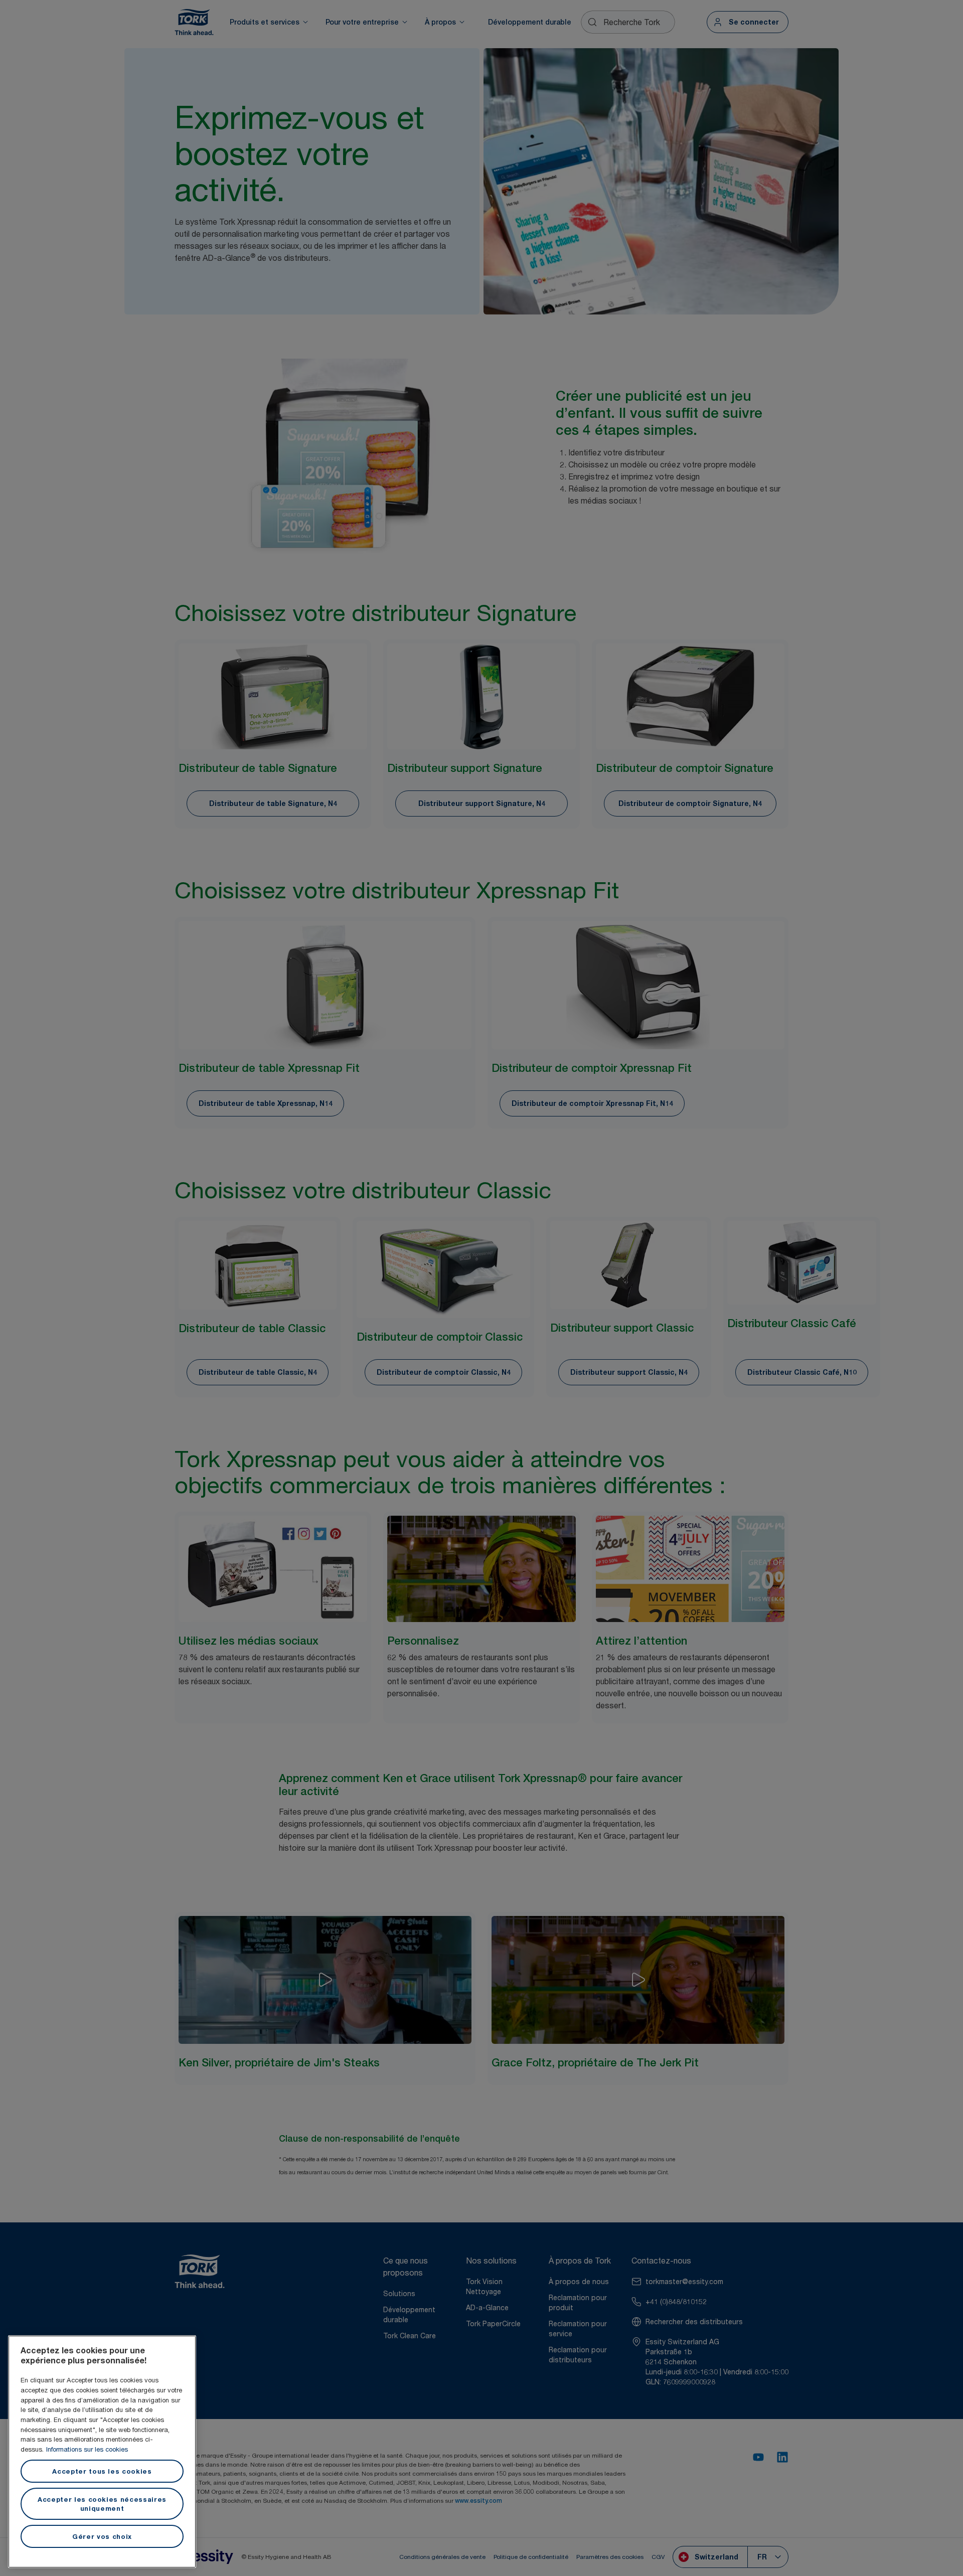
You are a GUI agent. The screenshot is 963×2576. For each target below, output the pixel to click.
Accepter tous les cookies (102, 2471)
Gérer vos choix (102, 2536)
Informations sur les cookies (87, 2449)
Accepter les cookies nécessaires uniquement (102, 2504)
